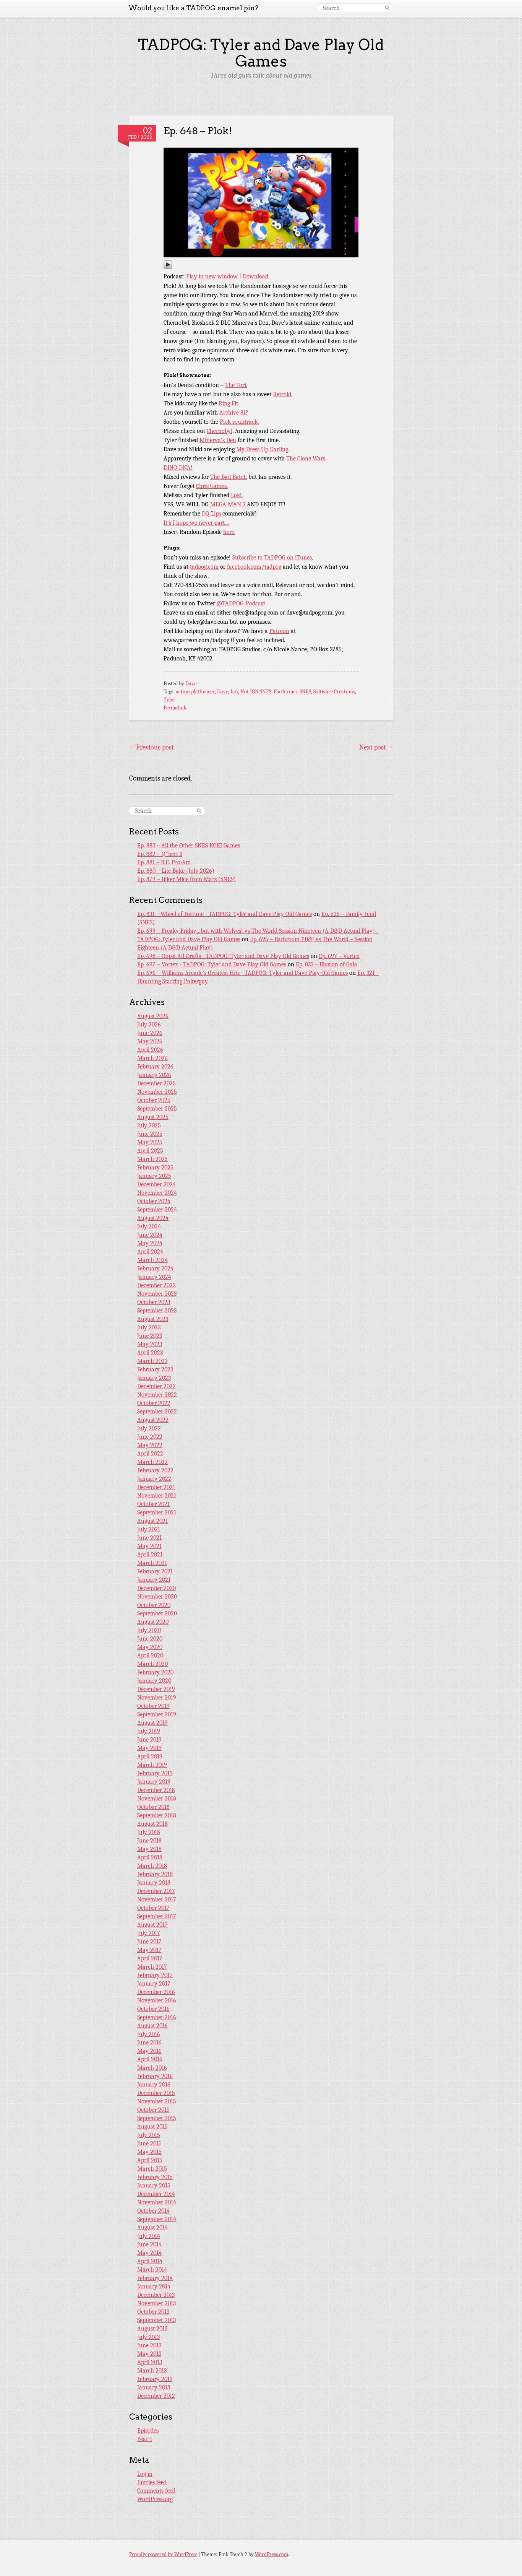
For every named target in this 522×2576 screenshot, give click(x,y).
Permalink (175, 708)
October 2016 (153, 2009)
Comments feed (156, 2491)
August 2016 (152, 2026)
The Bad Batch (229, 477)
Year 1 (145, 2439)
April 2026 (150, 1050)
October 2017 (153, 1908)
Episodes (148, 2431)
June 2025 (150, 1134)
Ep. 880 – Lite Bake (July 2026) (176, 871)
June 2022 (150, 1437)
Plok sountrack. (239, 422)
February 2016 (155, 2076)
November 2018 (157, 1799)
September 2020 (157, 1613)
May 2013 (149, 2354)
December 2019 (156, 1689)
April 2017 (150, 1958)
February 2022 (155, 1470)
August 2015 (152, 2127)
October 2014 (153, 2211)
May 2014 (149, 2253)
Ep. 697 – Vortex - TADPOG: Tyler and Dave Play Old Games (212, 964)
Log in (145, 2474)
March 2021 (152, 1563)
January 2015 (154, 2186)
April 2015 (150, 2160)
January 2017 (154, 1984)
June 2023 (150, 1336)
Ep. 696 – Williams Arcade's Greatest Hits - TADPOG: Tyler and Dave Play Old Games (242, 973)
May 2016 (149, 2051)
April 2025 (150, 1151)
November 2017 (157, 1899)
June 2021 (149, 1538)
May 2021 (149, 1546)
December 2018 (156, 1790)
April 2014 (150, 2261)
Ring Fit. (229, 403)
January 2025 (154, 1176)
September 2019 (157, 1714)
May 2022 (150, 1445)
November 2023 (157, 1294)
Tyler (169, 700)
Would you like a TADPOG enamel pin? (193, 8)
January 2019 (154, 1782)
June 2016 (149, 2043)
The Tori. (236, 385)
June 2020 (150, 1639)
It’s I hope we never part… (196, 523)
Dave (191, 684)
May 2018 (149, 1849)
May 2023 (150, 1344)
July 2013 (148, 2337)
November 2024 (157, 1193)
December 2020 (156, 1588)
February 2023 (155, 1369)
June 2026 (150, 1033)
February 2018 (155, 1874)
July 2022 (149, 1428)
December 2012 (156, 2396)
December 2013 (156, 2295)
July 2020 (149, 1630)
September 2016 (157, 2017)
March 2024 (152, 1260)
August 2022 (153, 1420)
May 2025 (150, 1142)
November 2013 (156, 2303)
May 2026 (150, 1041)
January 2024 (154, 1277)
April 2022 (150, 1454)
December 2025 (156, 1083)
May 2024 (150, 1243)
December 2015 (156, 2093)
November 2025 (157, 1092)
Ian (234, 692)
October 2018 (153, 1807)
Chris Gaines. (212, 486)
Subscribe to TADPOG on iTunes (272, 558)
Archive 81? (234, 413)
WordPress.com (272, 2554)
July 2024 (149, 1226)
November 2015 (157, 2101)
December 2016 (156, 1992)
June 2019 (149, 1740)
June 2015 (149, 2143)
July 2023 (149, 1327)
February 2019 (155, 1773)
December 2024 (156, 1184)
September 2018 (157, 1815)
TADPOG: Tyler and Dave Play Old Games (261, 53)
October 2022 (154, 1403)
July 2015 (149, 2135)
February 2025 (155, 1168)
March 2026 (152, 1058)
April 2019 (150, 1756)
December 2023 (156, 1285)
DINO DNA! (178, 468)
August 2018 (152, 1824)
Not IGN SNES (256, 692)
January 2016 (154, 2085)
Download (255, 276)
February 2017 (155, 1975)
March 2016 (152, 2068)
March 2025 (152, 1159)
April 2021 (150, 1555)
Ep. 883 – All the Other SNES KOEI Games (189, 846)
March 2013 (152, 2371)
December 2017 (156, 1891)
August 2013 (152, 2329)
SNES (305, 692)
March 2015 (152, 2169)
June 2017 (149, 1942)
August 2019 (152, 1723)
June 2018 (149, 1841)
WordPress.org (155, 2499)
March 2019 (152, 1765)
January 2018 (154, 1883)
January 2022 (154, 1479)
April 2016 (150, 2059)
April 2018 (150, 1857)
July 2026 (149, 1025)
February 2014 (155, 2278)
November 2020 (157, 1597)
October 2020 (154, 1605)
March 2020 (152, 1664)
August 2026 (153, 1016)
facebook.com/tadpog (254, 567)
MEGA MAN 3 (228, 504)
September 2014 (157, 2219)
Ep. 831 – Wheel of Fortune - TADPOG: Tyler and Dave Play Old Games (225, 914)
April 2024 (150, 1252)
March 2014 (152, 2270)
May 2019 (149, 1748)
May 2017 (149, 1950)
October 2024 (154, 1201)
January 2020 (154, 1681)
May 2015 (149, 2152)
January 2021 (154, 1580)
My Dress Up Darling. (263, 449)
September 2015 (157, 2118)
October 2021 (153, 1504)
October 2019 (153, 1706)
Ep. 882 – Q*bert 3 (160, 854)
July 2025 (149, 1125)
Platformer (285, 692)
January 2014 (154, 2287)
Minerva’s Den (218, 440)
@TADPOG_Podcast (241, 603)
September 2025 (157, 1109)
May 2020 (150, 1647)
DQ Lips (211, 514)
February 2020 (155, 1672)
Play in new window (212, 276)
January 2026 (154, 1075)
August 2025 (153, 1117)
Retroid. (283, 394)
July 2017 (149, 1933)
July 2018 (149, 1832)
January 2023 (154, 1378)
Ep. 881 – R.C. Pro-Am (164, 862)
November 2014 (157, 2202)
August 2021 (152, 1521)
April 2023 (150, 1353)
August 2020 (153, 1622)
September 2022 (157, 1412)
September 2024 (157, 1210)
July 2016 (149, 2034)
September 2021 (157, 1512)
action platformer (195, 692)
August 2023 (153, 1319)
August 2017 (152, 1925)
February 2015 (155, 2177)
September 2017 (157, 1916)
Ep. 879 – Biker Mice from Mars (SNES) (186, 879)
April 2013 (150, 2362)
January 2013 (154, 2387)
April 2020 (150, 1656)
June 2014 (149, 2244)
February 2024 (155, 1268)
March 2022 (152, 1462)
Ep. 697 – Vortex (339, 956)
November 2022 (157, 1395)
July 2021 (149, 1529)
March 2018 (152, 1866)
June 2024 (150, 1235)
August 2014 (152, 2228)
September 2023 (157, 1311)
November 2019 (157, 1698)
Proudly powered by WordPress (163, 2554)
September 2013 (156, 2320)
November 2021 (157, 1496)
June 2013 (149, 2345)
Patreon (279, 631)
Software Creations (334, 692)
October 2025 (154, 1100)
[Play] (168, 267)
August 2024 (153, 1218)
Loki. (237, 495)
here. (229, 532)
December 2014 (156, 2194)
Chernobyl (220, 431)
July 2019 (149, 1731)
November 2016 (157, 2000)
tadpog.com (204, 567)
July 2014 (149, 2236)
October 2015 (153, 2110)
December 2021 (156, 1487)
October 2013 (153, 2312)
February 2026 (155, 1067)
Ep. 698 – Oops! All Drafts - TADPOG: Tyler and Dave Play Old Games (223, 956)
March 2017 (152, 1967)
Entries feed (152, 2482)
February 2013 (155, 2379)
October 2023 (154, 1302)
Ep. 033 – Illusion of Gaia (327, 964)
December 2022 (156, 1386)
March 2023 (152, 1361)
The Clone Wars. (306, 459)
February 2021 (155, 1571)
